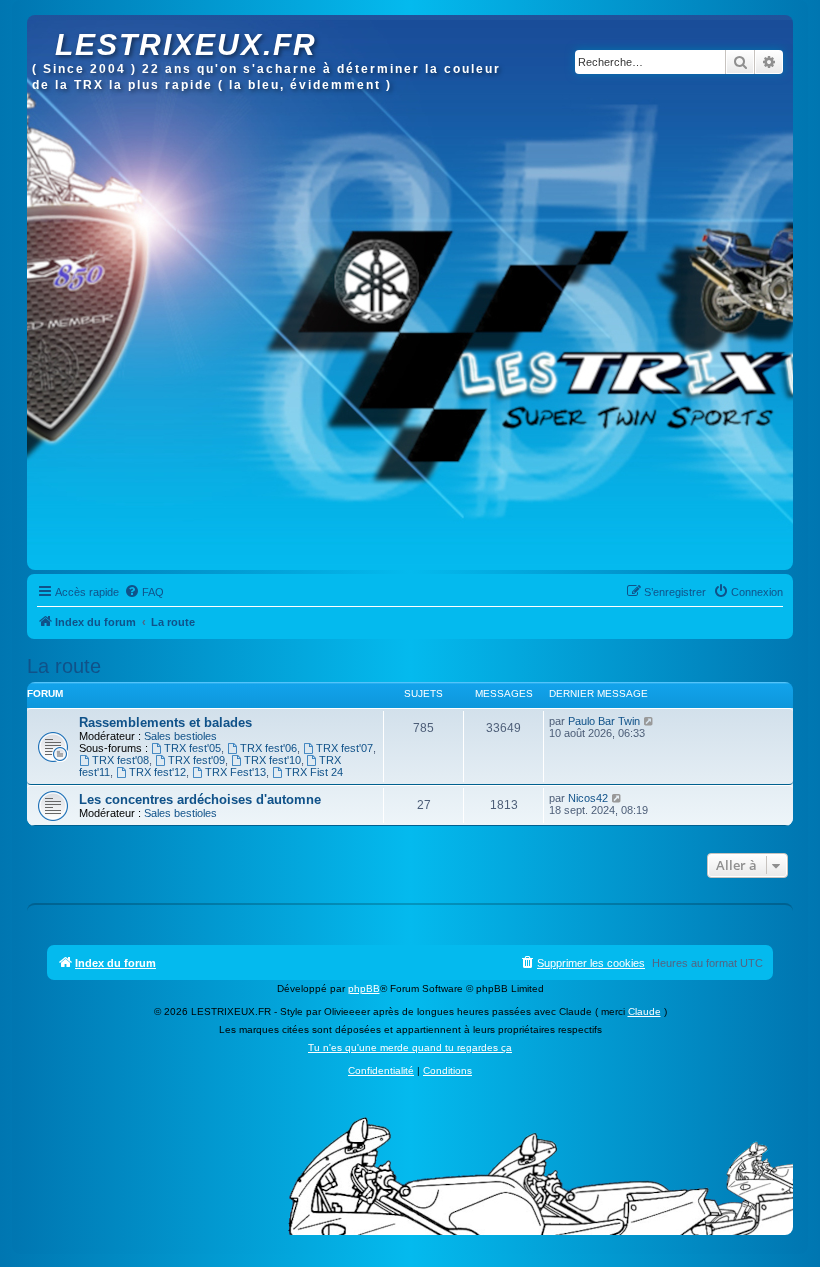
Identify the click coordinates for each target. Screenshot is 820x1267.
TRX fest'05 (192, 748)
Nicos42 (588, 798)
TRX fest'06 (268, 748)
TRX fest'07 (344, 748)
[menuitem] (144, 592)
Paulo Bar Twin (604, 721)
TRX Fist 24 (314, 772)
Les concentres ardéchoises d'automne (200, 799)
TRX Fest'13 (235, 772)
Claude (644, 1011)
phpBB (364, 988)
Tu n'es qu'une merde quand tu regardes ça (410, 1047)
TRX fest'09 (196, 760)
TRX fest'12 (157, 772)
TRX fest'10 (272, 760)
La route (64, 666)
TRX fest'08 (120, 760)
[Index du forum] (43, 25)
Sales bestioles (180, 736)
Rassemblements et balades (165, 722)
